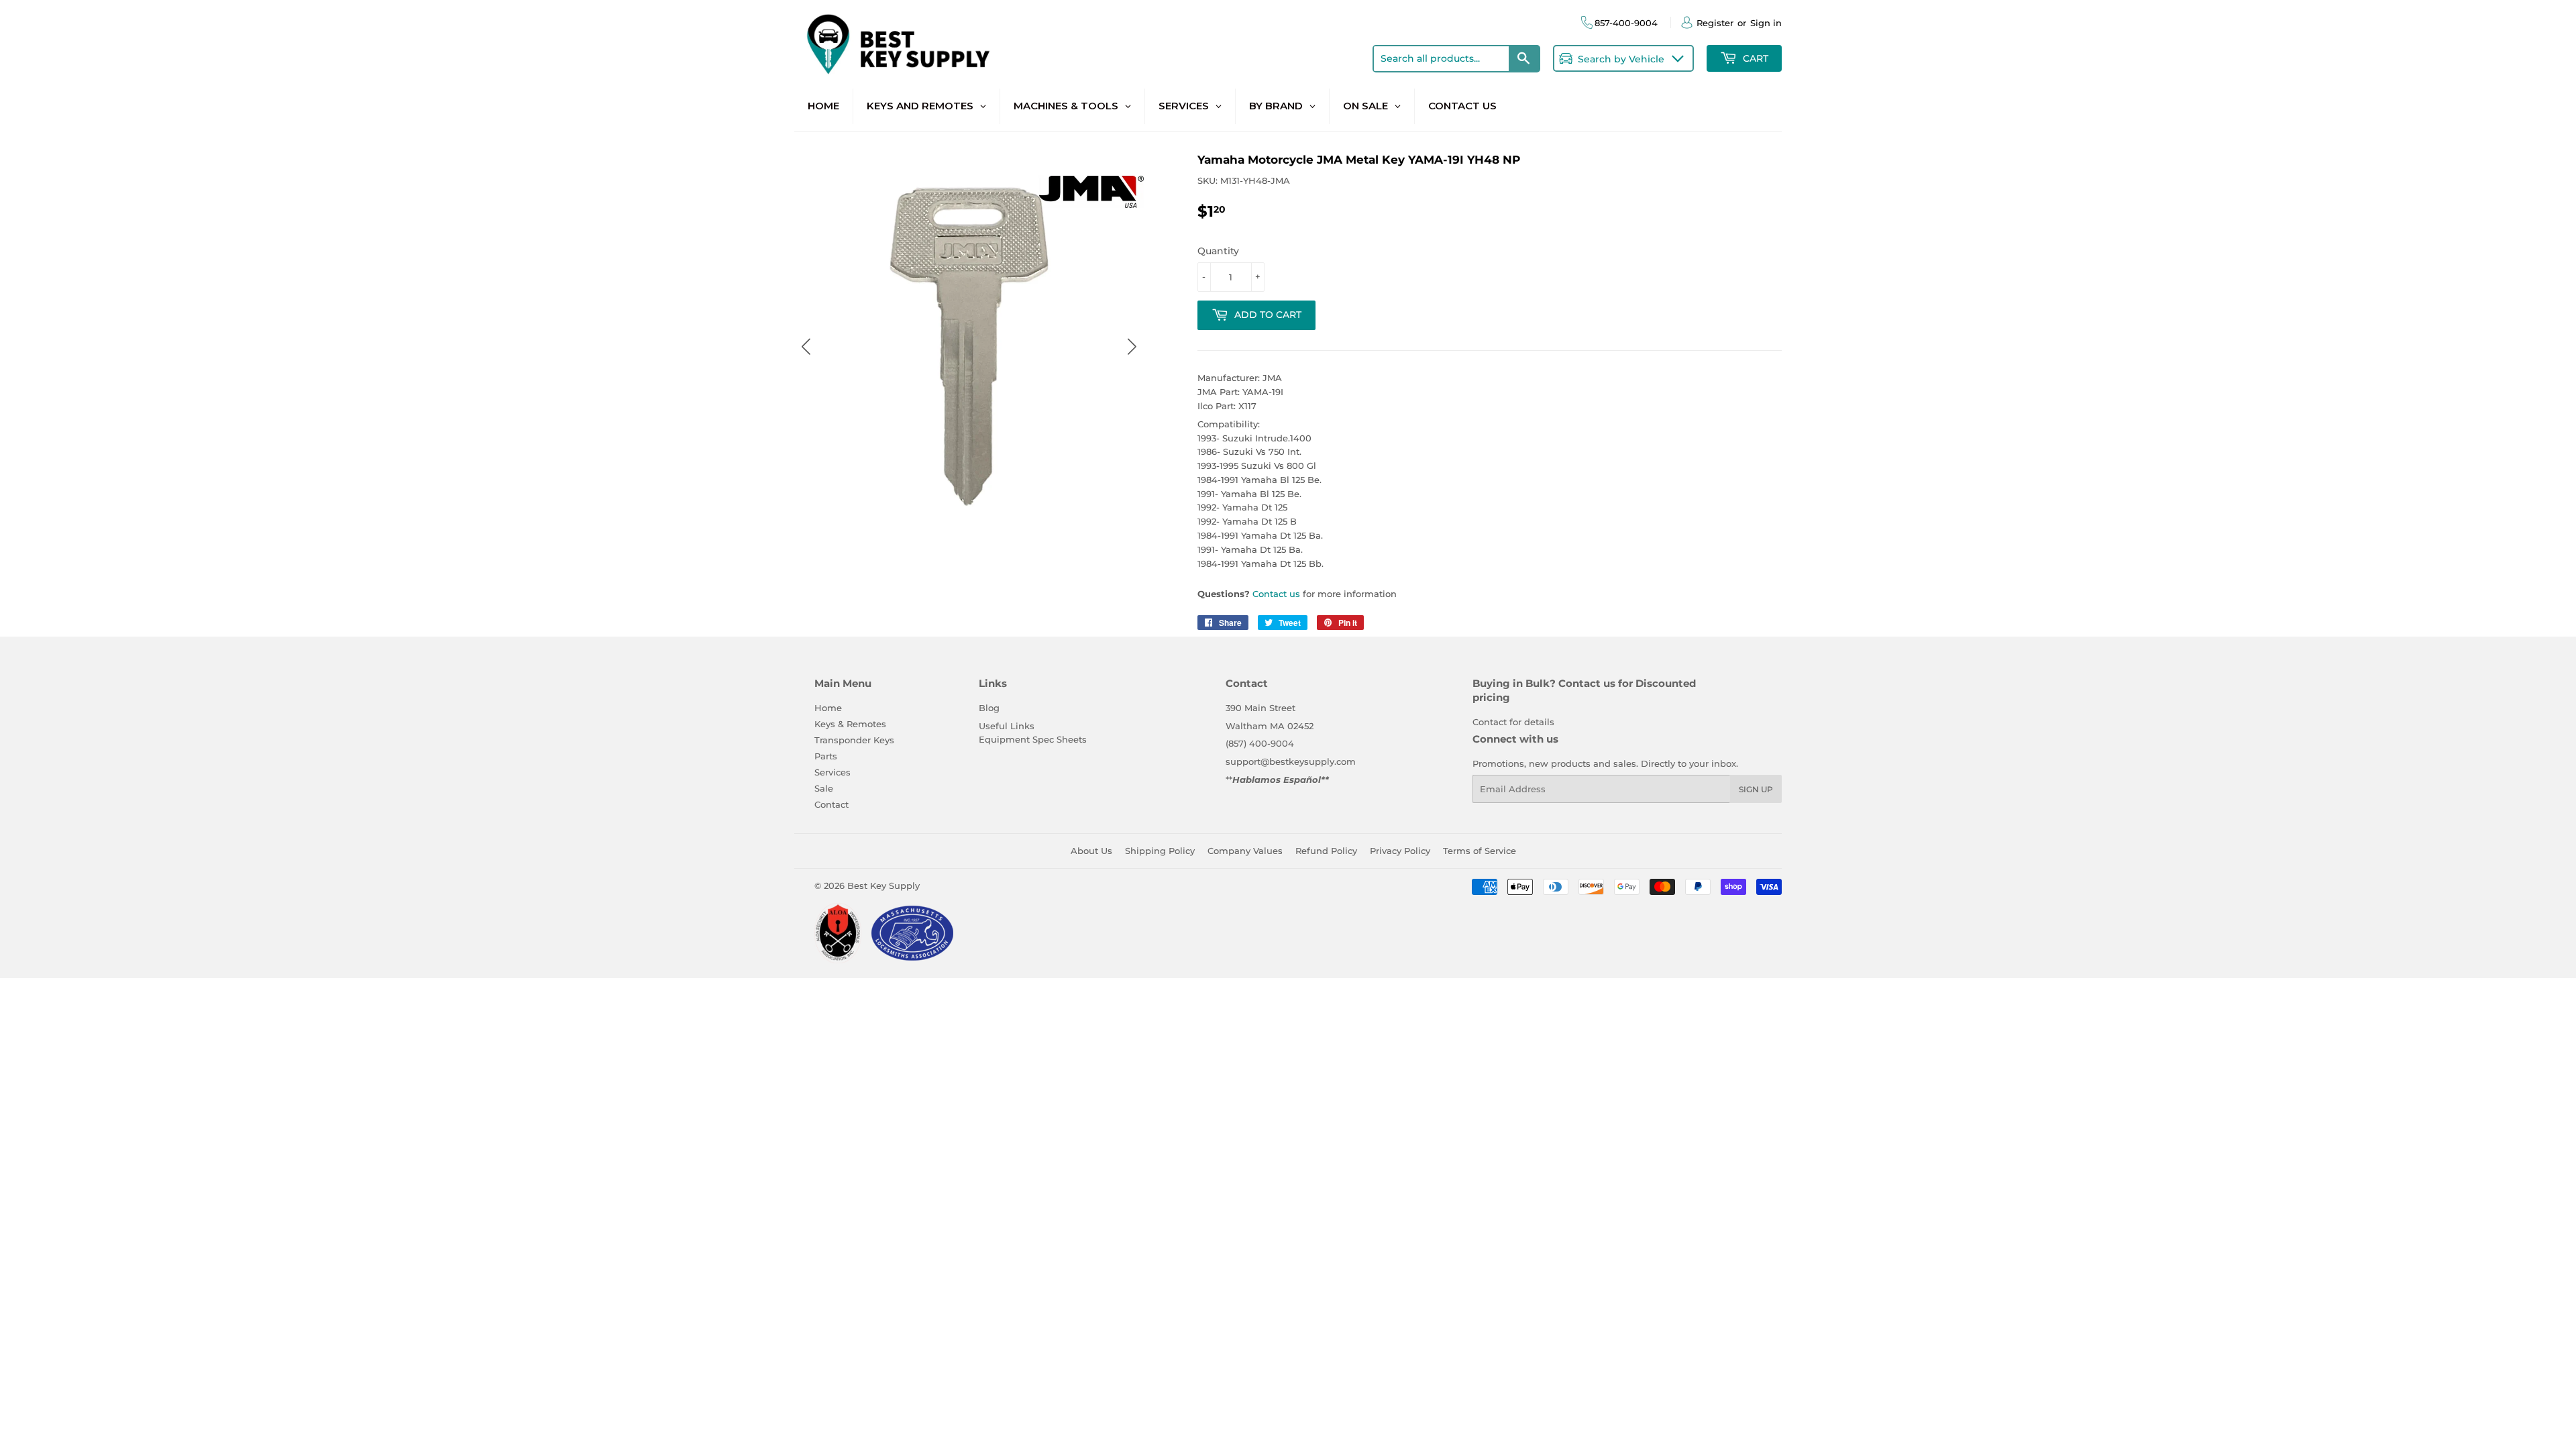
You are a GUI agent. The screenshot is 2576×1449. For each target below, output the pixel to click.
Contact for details (1513, 722)
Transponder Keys (854, 740)
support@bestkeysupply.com (1291, 761)
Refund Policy (1326, 851)
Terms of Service (1480, 851)
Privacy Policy (1400, 851)
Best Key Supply (883, 885)
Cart (1754, 58)
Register (1715, 23)
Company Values (1245, 851)
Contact (831, 804)
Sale (824, 788)
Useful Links (1007, 726)
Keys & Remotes (850, 724)
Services (833, 772)
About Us (1091, 851)
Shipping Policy (1160, 851)
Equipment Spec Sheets (1033, 739)
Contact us (1276, 594)
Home (828, 708)
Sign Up (1756, 789)
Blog (989, 708)
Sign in (1766, 23)
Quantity (1218, 251)
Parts (826, 756)
